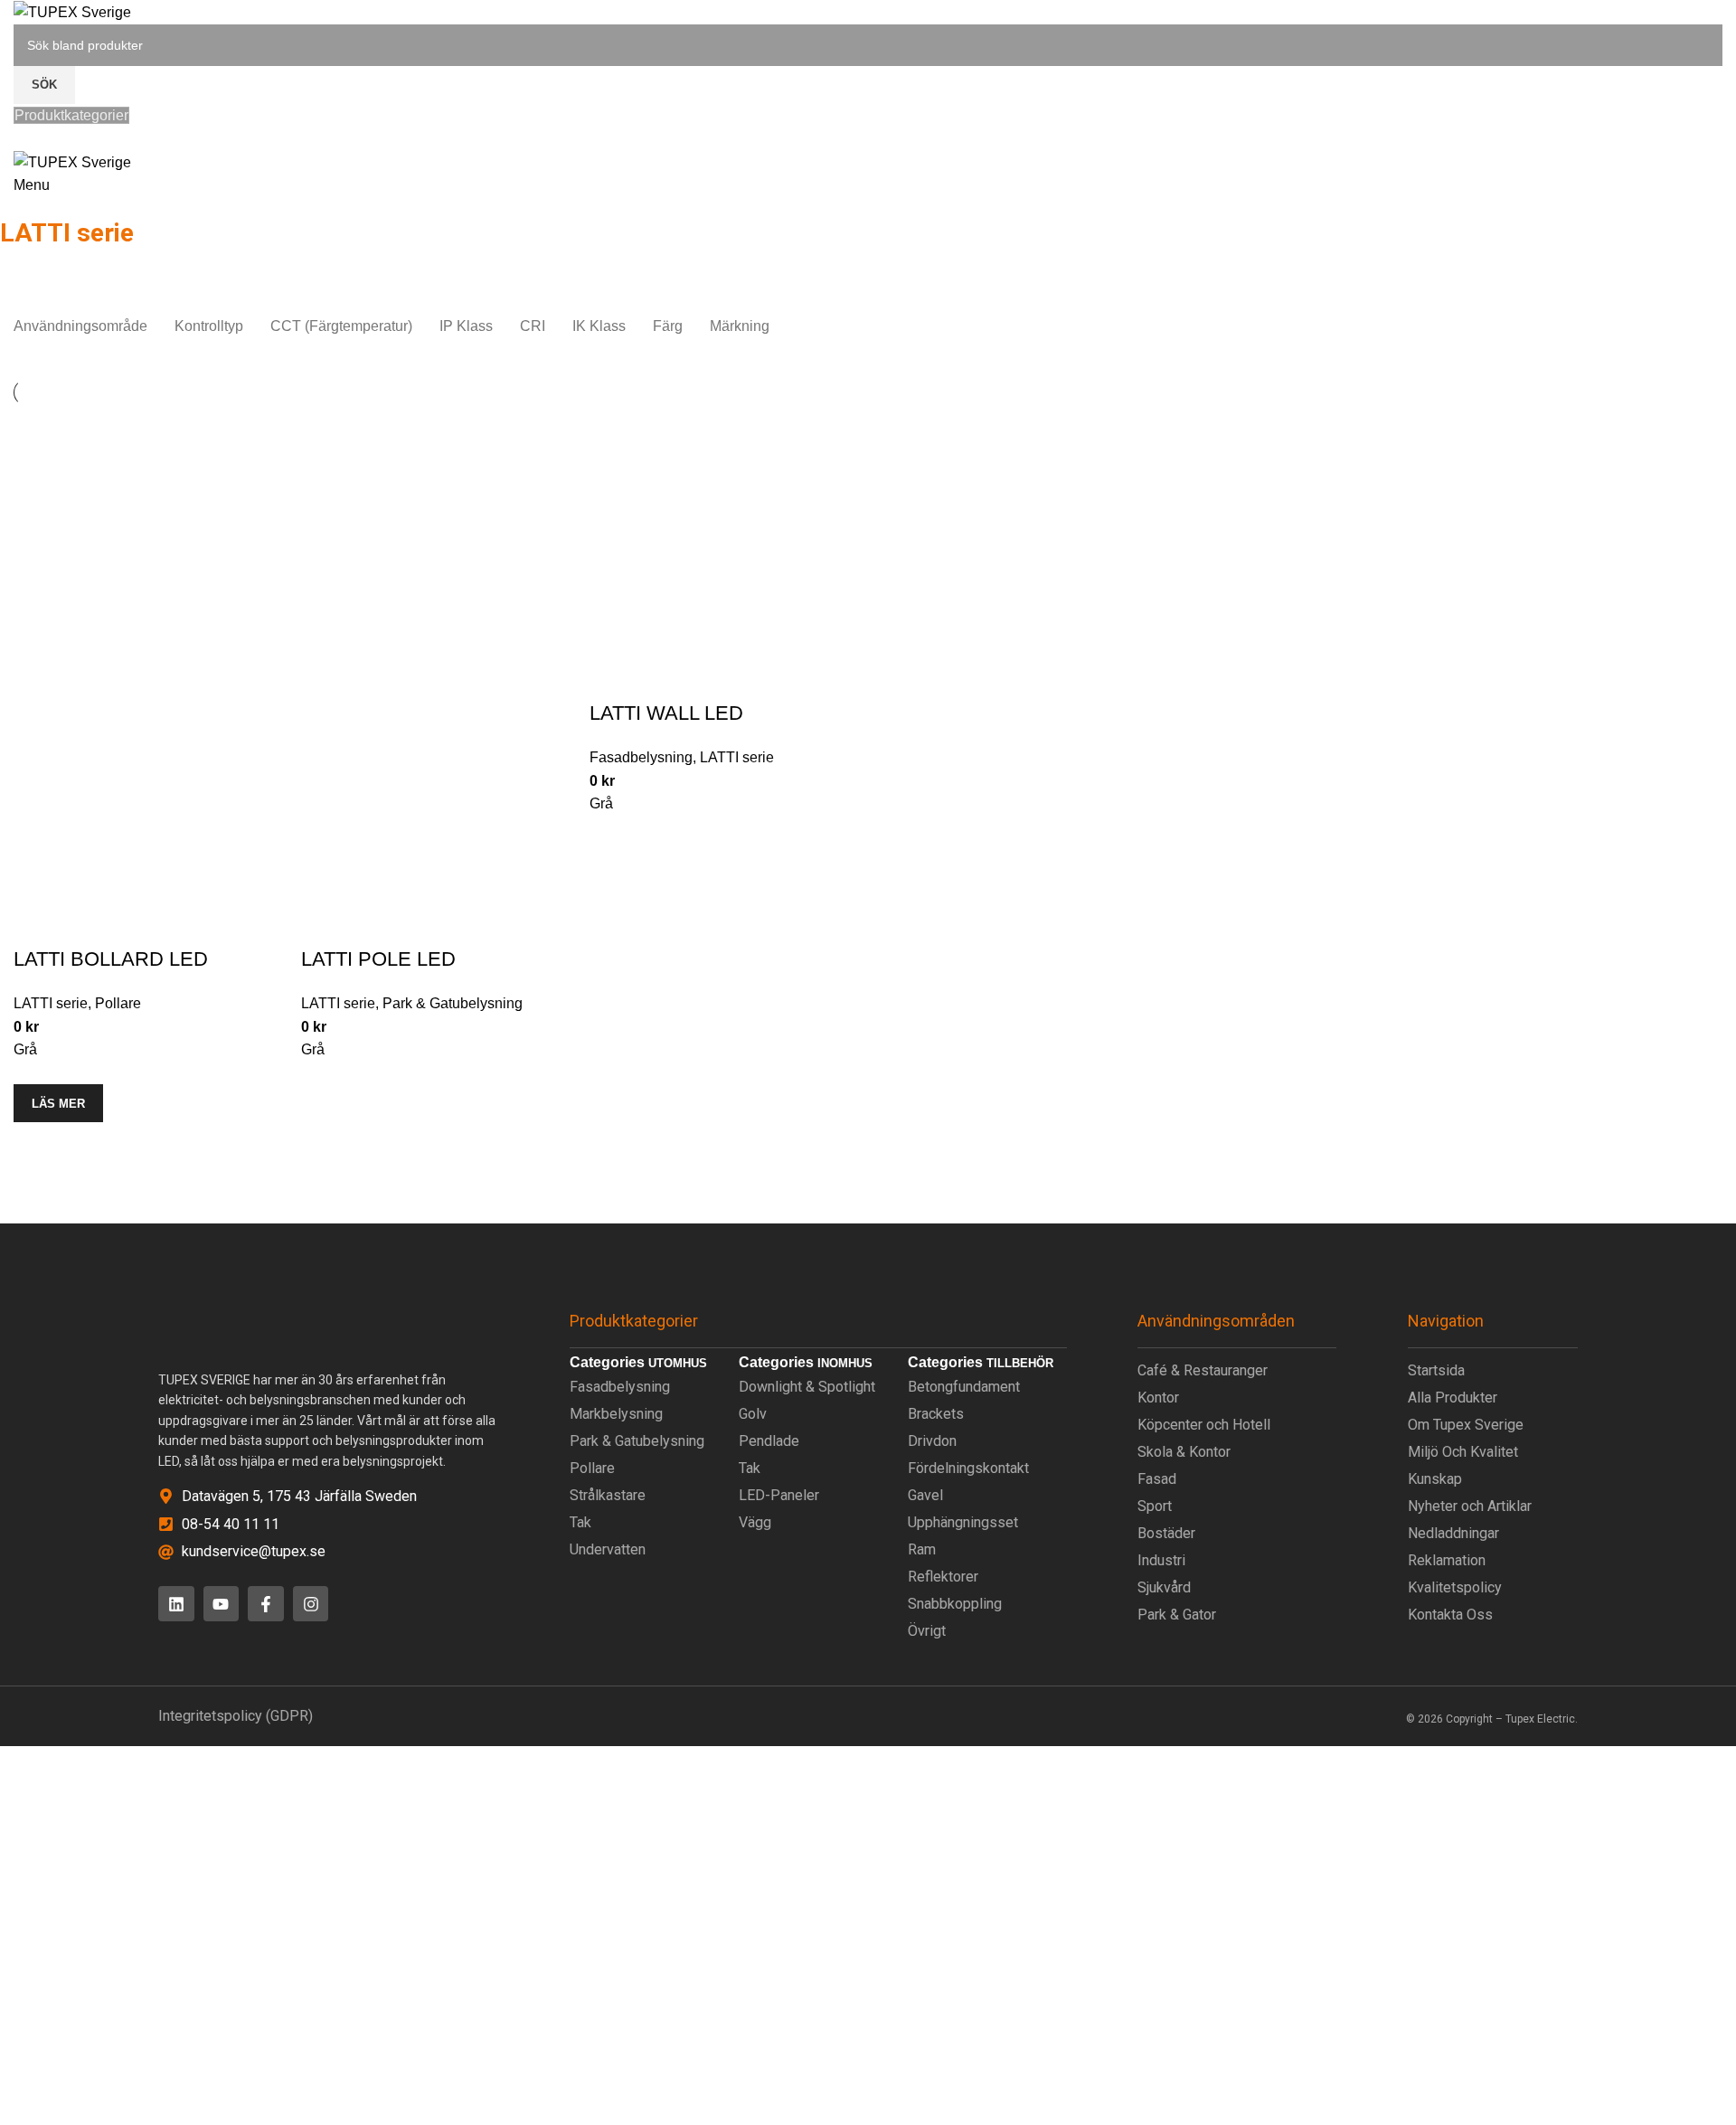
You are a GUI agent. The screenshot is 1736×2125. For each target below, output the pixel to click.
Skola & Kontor (1184, 1452)
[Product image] (148, 810)
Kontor (1158, 1398)
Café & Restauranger (1203, 1370)
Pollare (118, 1003)
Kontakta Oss (1450, 1615)
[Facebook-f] (266, 1604)
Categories (38, 258)
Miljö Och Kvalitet (1463, 1452)
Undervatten (608, 1549)
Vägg (755, 1522)
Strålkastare (608, 1495)
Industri (1161, 1560)
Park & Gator (1177, 1615)
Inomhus (1485, 280)
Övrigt (927, 1631)
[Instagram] (311, 1604)
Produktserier (1573, 280)
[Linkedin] (176, 1604)
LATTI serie (51, 1003)
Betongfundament (964, 1387)
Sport (1155, 1506)
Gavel (925, 1495)
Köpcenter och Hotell (1204, 1425)
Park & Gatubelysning (453, 1003)
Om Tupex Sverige (1466, 1425)
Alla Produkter (1453, 1398)
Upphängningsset (963, 1522)
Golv (753, 1414)
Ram (922, 1549)
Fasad (1157, 1479)
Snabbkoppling (955, 1604)
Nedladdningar (1453, 1533)
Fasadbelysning (641, 757)
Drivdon (932, 1441)
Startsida (1436, 1370)
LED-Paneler (779, 1495)
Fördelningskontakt (968, 1468)
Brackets (936, 1414)
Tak (580, 1522)
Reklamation (1447, 1560)
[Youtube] (222, 1604)
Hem (1425, 280)
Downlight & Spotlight (807, 1387)
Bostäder (1166, 1533)
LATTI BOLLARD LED (111, 959)
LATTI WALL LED (666, 713)
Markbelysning (616, 1414)
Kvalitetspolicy (1455, 1587)
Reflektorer (943, 1577)
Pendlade (769, 1441)
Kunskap (1435, 1479)
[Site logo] (72, 11)
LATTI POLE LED (378, 959)
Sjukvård (1164, 1587)
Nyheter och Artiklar (1470, 1506)
